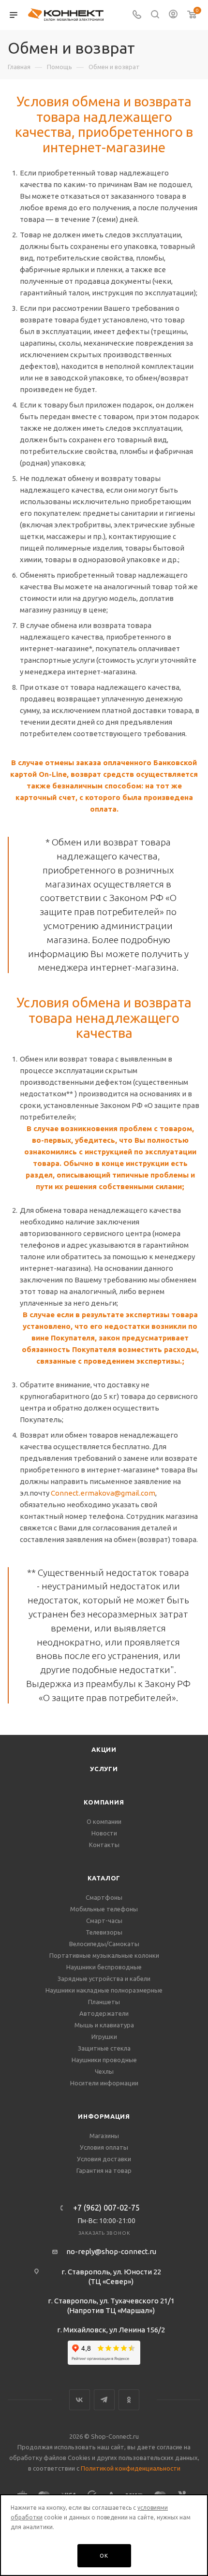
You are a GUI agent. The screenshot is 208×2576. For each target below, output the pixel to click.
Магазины (104, 2136)
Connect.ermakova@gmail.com (103, 1493)
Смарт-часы (104, 1921)
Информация (104, 2116)
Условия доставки (104, 2159)
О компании (104, 1821)
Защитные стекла (104, 2048)
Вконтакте (80, 2400)
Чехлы (104, 2071)
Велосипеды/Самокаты (104, 1944)
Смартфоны (104, 1897)
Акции (104, 1749)
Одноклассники (129, 2400)
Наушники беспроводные (104, 1967)
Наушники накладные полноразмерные (104, 1990)
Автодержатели (104, 2013)
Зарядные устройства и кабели (104, 1979)
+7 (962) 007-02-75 (106, 2208)
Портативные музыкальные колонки (104, 1955)
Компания (104, 1802)
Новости (104, 1833)
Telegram (104, 2400)
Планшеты (104, 2002)
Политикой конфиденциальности (131, 2468)
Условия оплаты (104, 2147)
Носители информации (104, 2083)
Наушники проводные (104, 2060)
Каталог (104, 1878)
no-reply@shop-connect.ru (111, 2251)
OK (104, 2556)
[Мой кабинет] (173, 15)
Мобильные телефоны (104, 1909)
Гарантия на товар (104, 2170)
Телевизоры (104, 1932)
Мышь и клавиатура (104, 2025)
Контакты (104, 1845)
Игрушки (104, 2037)
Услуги (104, 1769)
